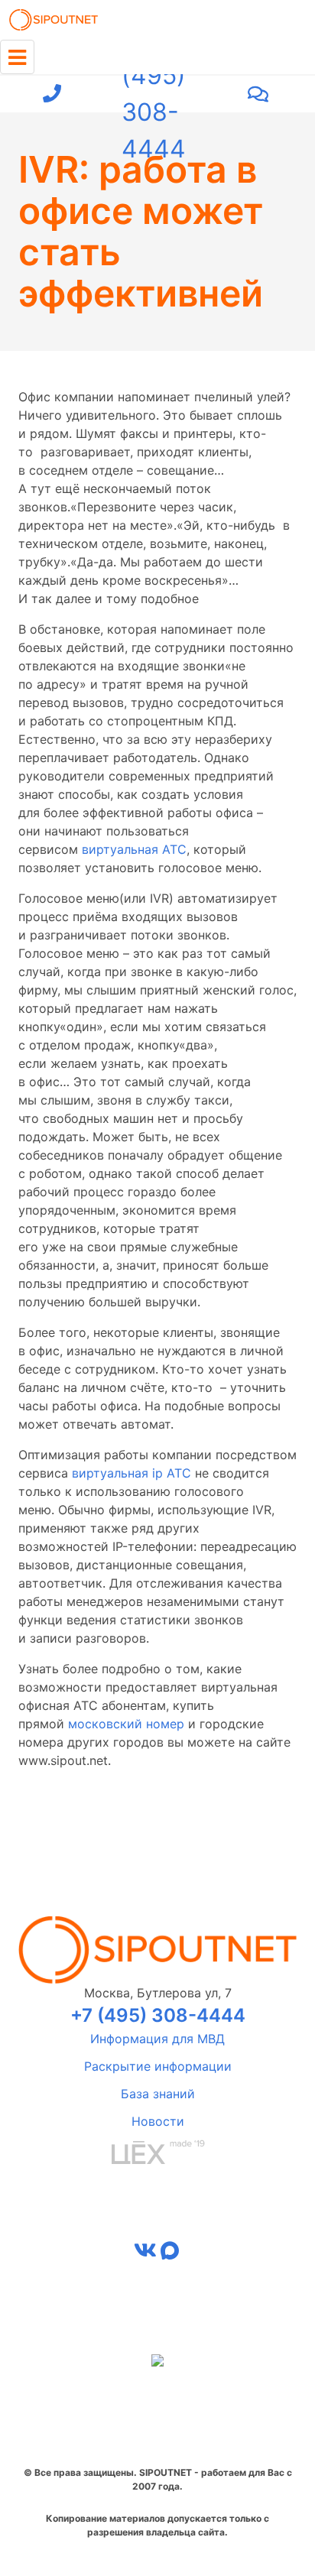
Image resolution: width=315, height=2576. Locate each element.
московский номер (126, 1724)
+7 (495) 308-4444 (154, 94)
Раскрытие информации (158, 2066)
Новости (158, 2121)
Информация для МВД (157, 2039)
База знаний (158, 2094)
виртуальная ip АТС (132, 1473)
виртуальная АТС (134, 849)
